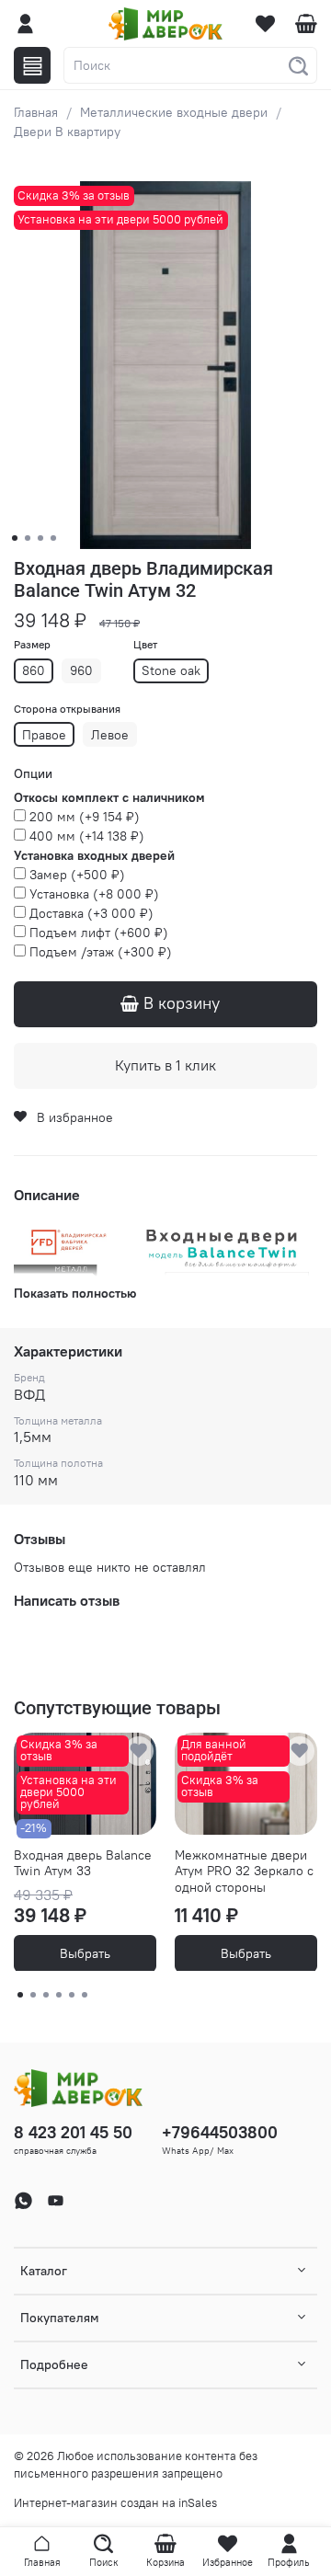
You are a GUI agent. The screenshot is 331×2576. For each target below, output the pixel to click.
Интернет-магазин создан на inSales (115, 2503)
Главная (36, 112)
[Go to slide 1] (15, 538)
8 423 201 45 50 (73, 2132)
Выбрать (85, 1952)
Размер (32, 645)
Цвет (145, 645)
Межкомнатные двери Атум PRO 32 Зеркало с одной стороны (244, 1870)
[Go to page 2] (33, 1995)
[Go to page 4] (59, 1995)
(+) (85, 817)
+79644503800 (220, 2132)
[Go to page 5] (72, 1995)
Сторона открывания (67, 709)
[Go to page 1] (20, 1995)
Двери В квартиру (67, 132)
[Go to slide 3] (40, 538)
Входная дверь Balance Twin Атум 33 (83, 1862)
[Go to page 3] (46, 1995)
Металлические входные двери (174, 112)
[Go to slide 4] (53, 538)
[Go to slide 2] (28, 538)
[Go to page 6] (85, 1995)
